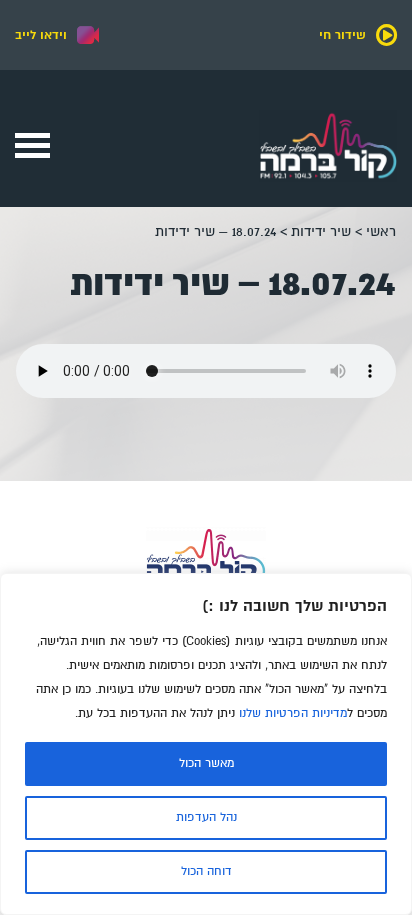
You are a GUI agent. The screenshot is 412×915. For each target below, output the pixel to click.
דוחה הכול (206, 871)
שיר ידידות (321, 231)
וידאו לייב (41, 35)
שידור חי (342, 35)
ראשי (381, 231)
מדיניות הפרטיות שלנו (293, 713)
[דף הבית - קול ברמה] (328, 184)
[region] (206, 744)
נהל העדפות (206, 817)
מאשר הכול (206, 763)
